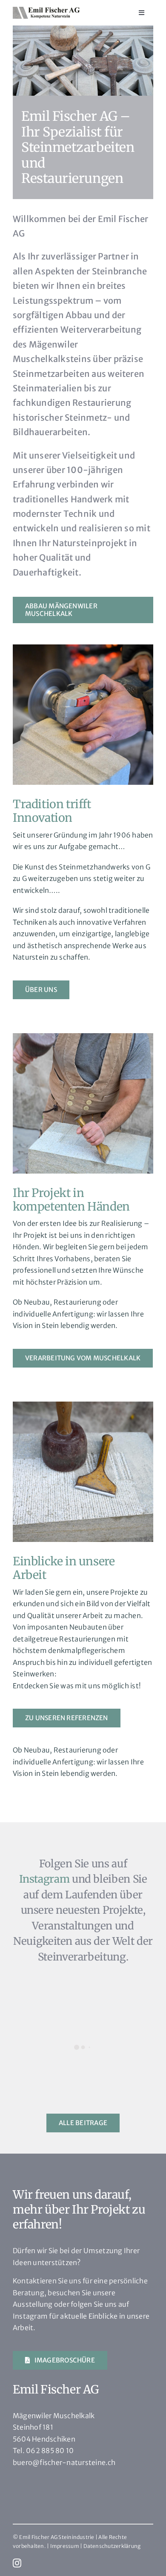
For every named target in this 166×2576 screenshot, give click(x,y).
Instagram (44, 1879)
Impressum (65, 2546)
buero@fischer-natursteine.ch (64, 2462)
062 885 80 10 (50, 2451)
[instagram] (17, 2563)
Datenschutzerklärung (112, 2546)
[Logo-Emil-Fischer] (46, 10)
